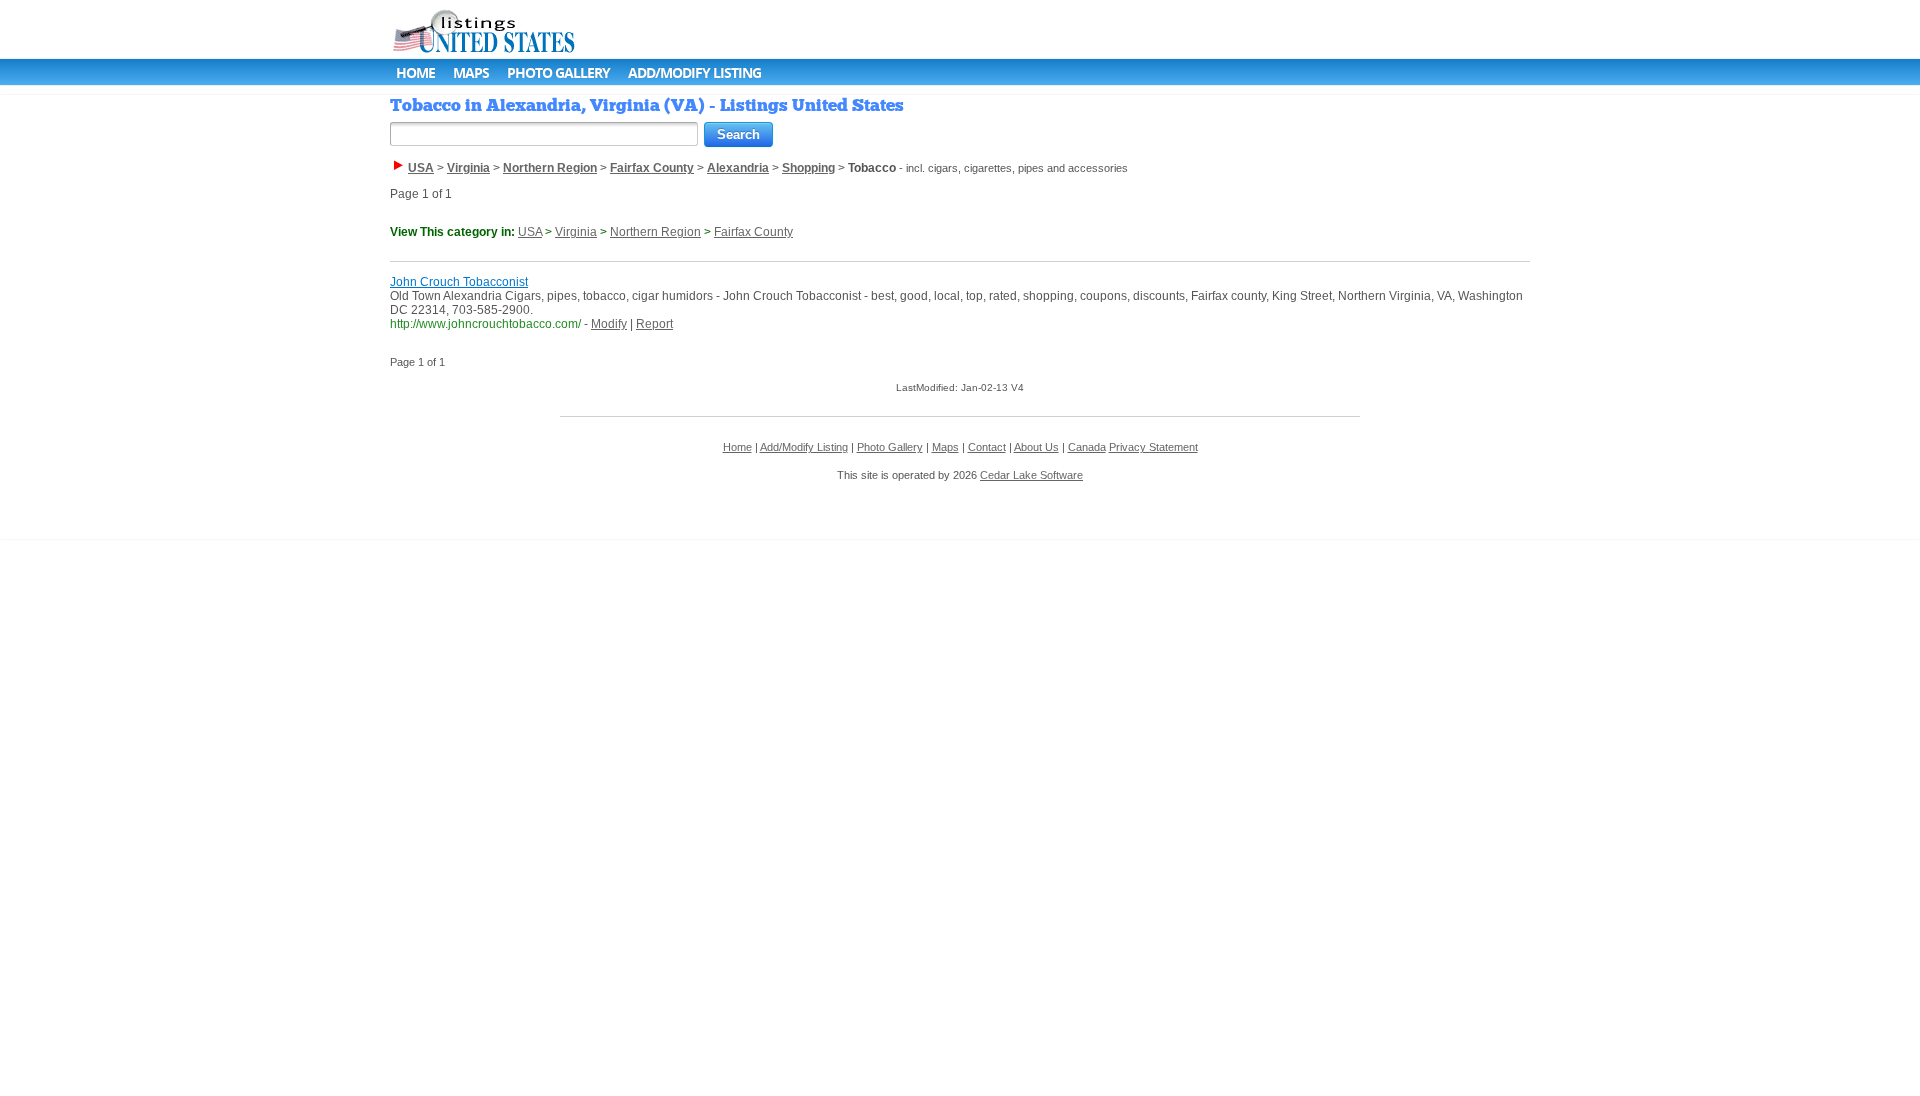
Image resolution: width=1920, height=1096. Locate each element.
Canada (1087, 447)
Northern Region (655, 232)
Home (415, 72)
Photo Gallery (558, 72)
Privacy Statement (1153, 447)
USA (530, 232)
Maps (471, 72)
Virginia (576, 232)
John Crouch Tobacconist (459, 282)
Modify (609, 324)
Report (654, 324)
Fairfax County (753, 232)
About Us (1036, 447)
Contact (987, 447)
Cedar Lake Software (1031, 475)
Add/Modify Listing (694, 72)
